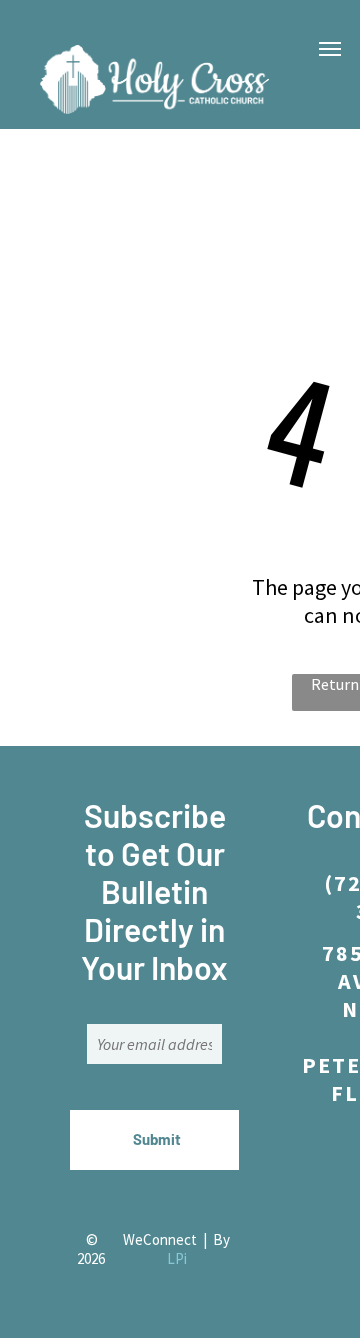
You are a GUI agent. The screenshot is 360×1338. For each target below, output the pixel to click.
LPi (177, 1258)
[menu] (330, 49)
